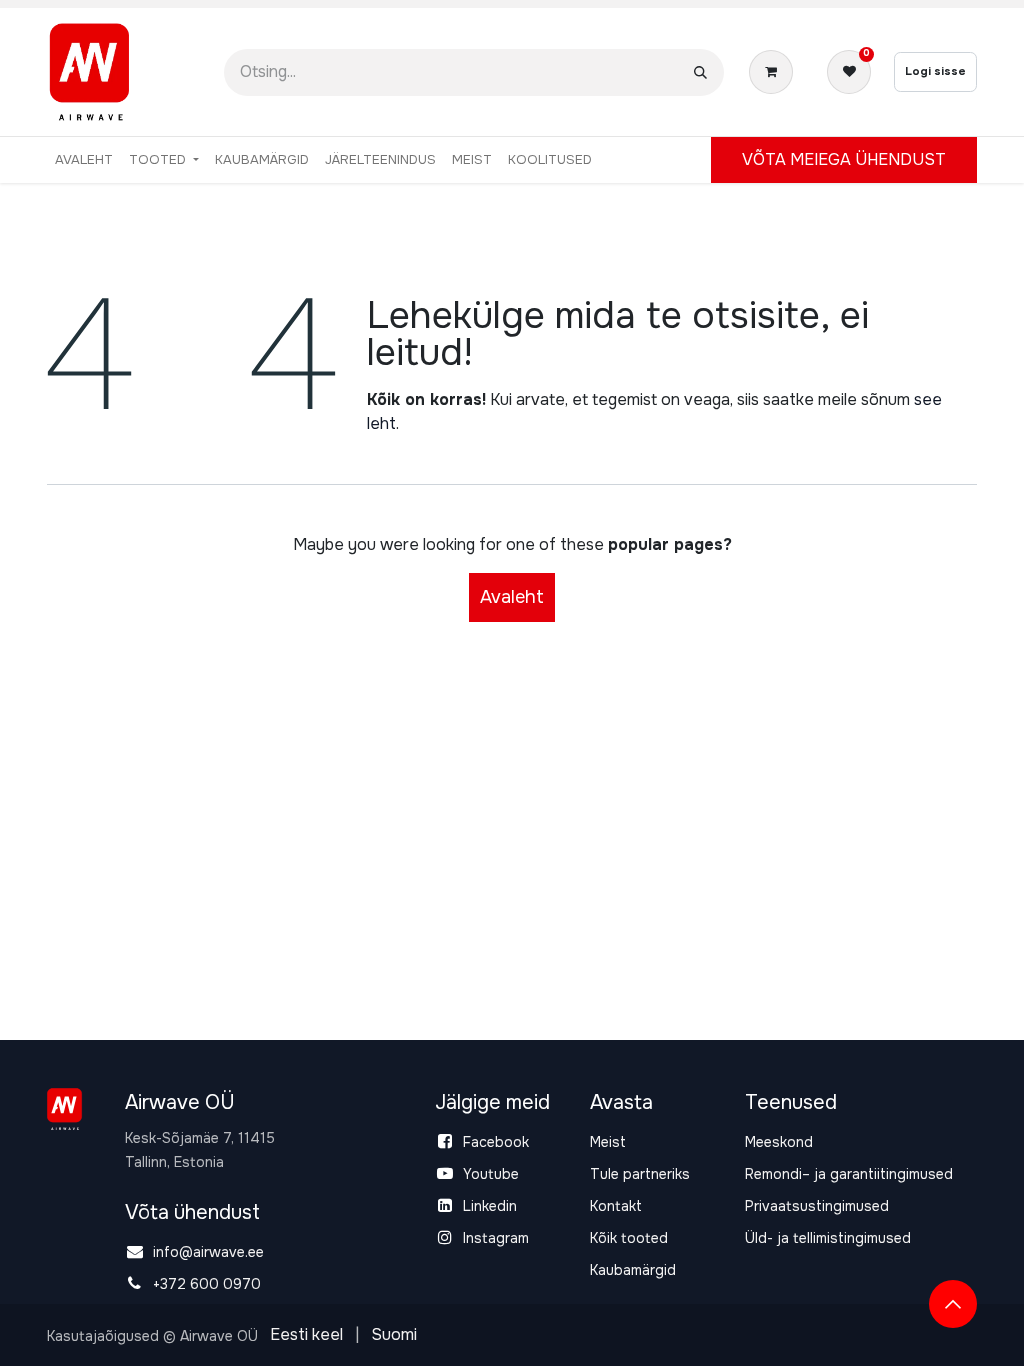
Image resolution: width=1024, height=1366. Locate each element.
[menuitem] (84, 160)
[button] (953, 1304)
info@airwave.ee (208, 1252)
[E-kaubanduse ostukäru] (775, 72)
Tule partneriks (640, 1174)
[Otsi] (700, 72)
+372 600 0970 (207, 1284)
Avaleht (512, 597)
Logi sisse (935, 71)
